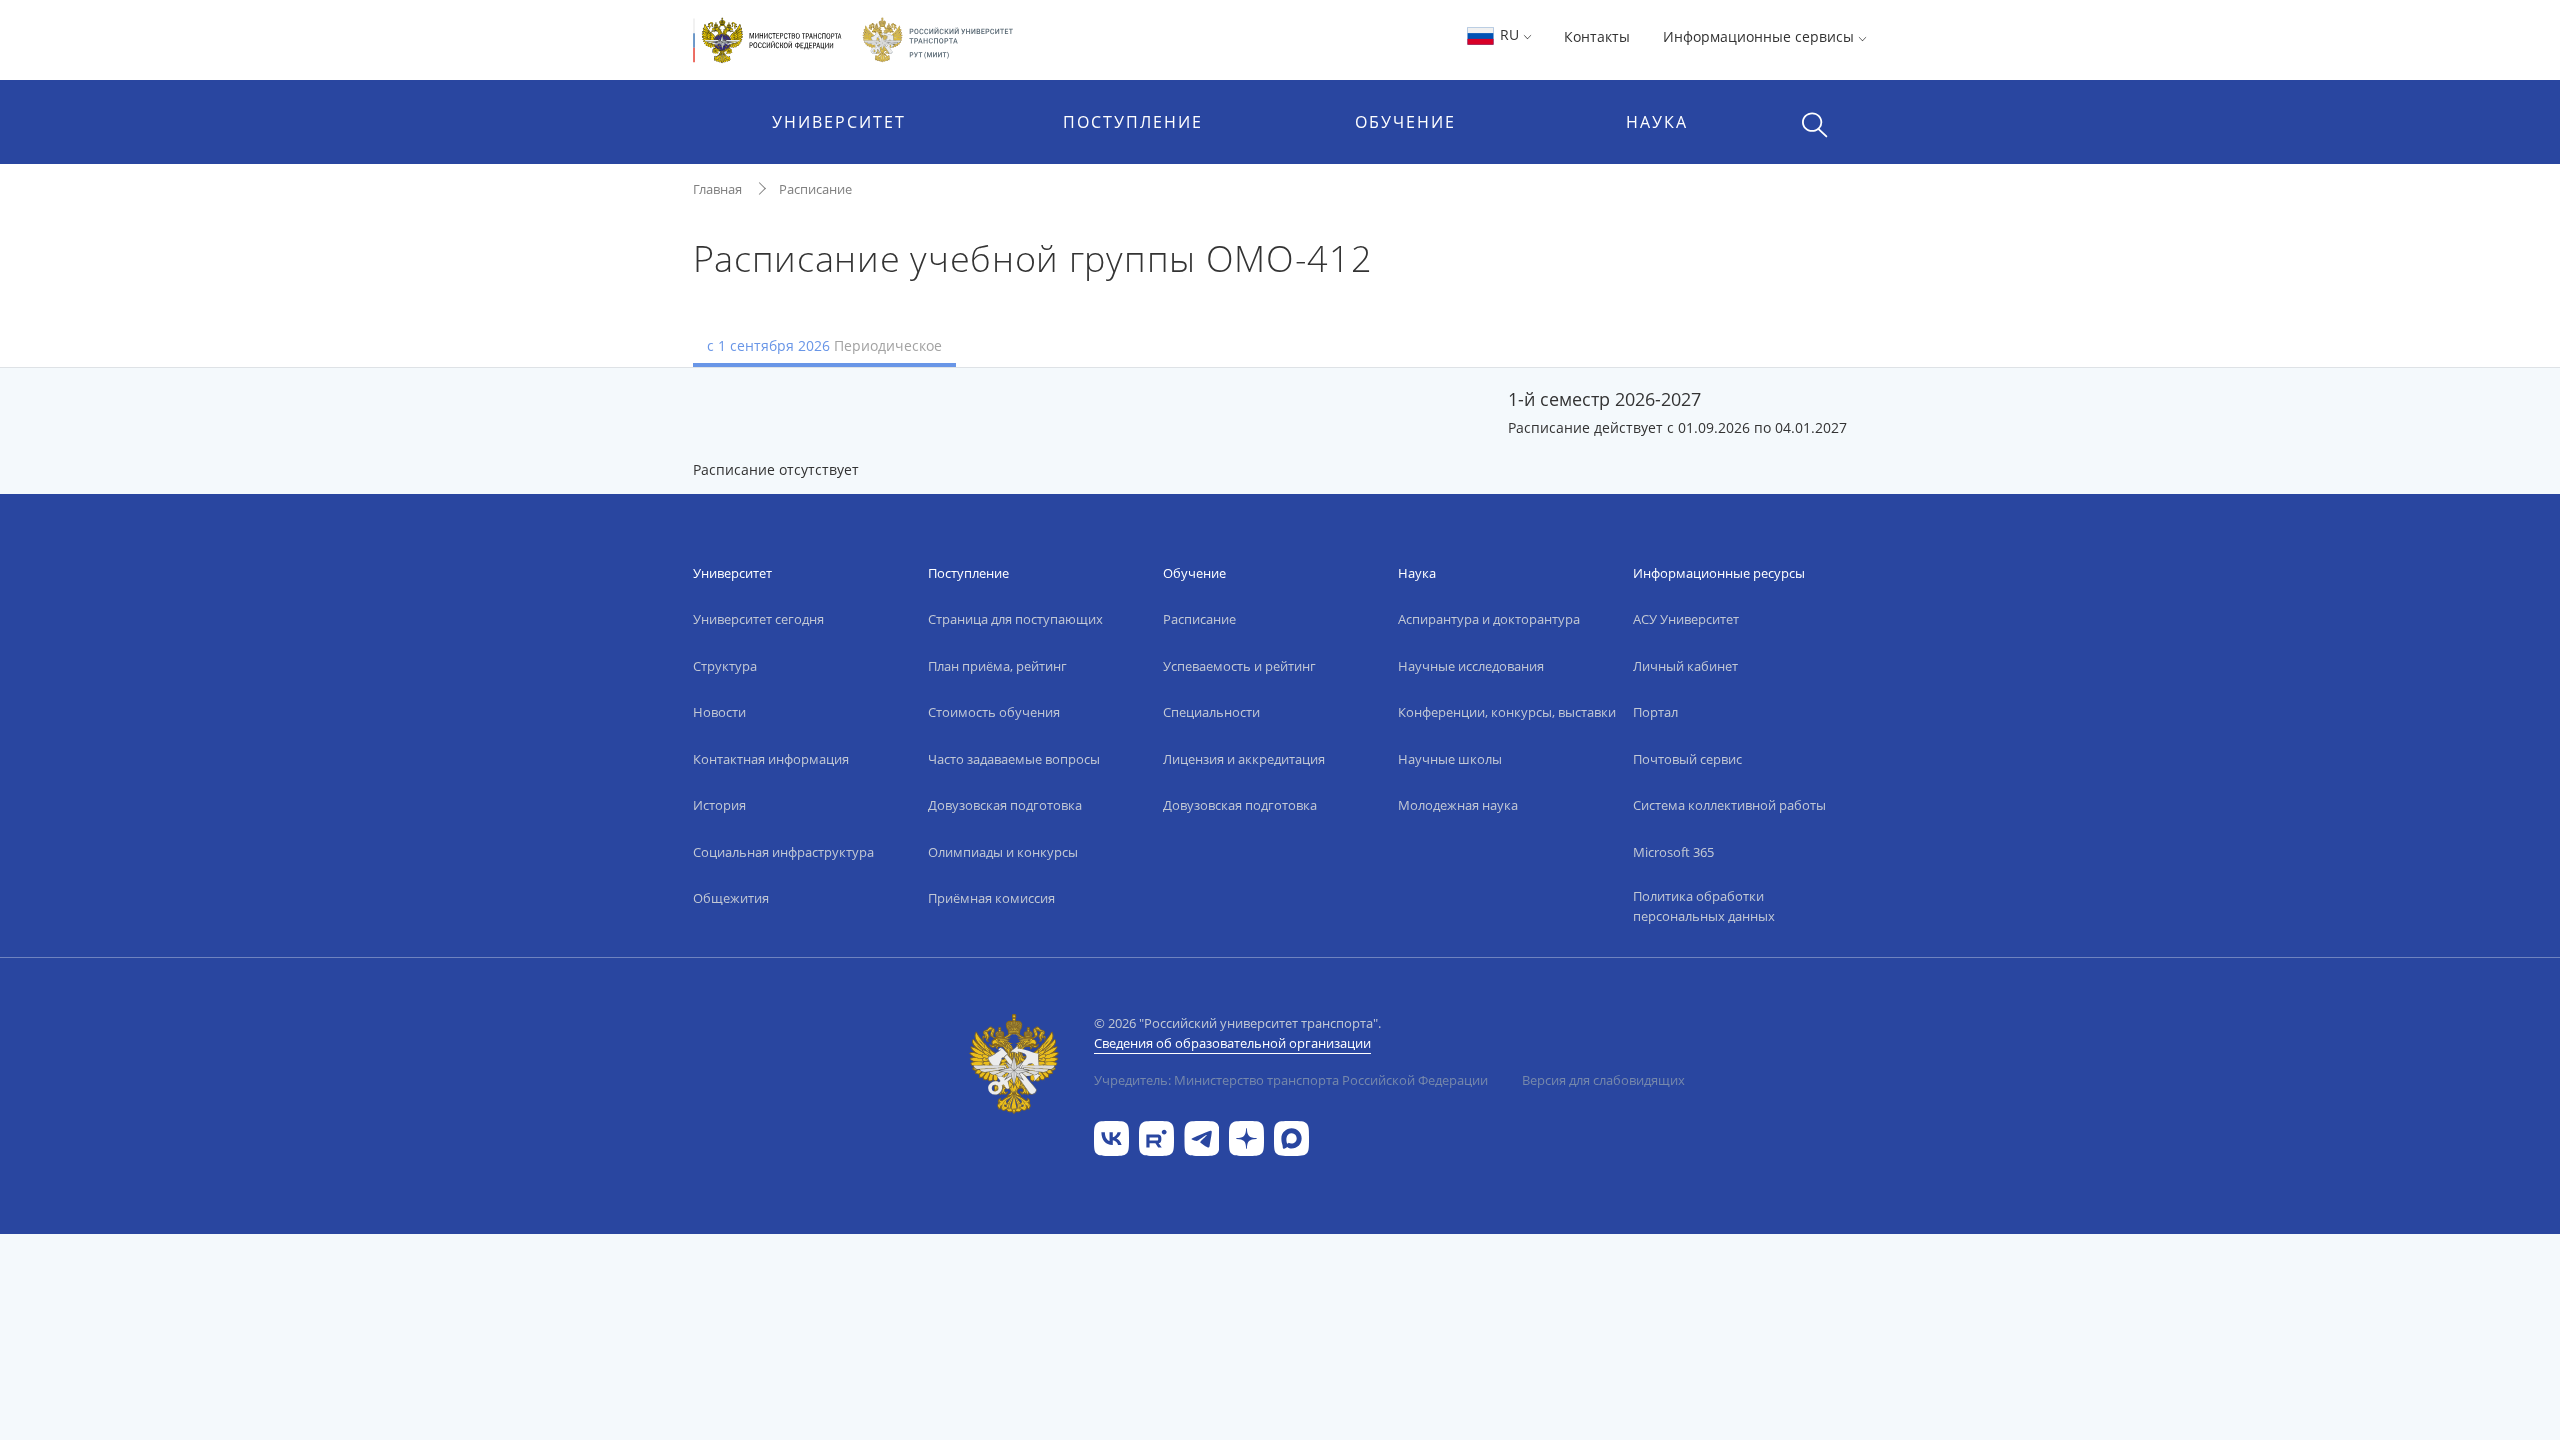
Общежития (731, 898)
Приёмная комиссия (991, 898)
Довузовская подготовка (1005, 805)
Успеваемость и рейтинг (1239, 666)
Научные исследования (1471, 666)
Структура (725, 666)
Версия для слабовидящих (1603, 1080)
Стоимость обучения (994, 712)
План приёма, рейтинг (997, 666)
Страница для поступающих (1015, 619)
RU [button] (1509, 34)
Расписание (815, 189)
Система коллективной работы (1729, 805)
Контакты (1597, 36)
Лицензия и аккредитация (1244, 759)
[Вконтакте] (1111, 1136)
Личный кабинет (1685, 666)
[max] (1291, 1136)
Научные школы (1450, 759)
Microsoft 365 (1673, 852)
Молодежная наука (1458, 805)
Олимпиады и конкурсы (1003, 852)
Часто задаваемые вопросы (1014, 759)
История (719, 805)
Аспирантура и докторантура (1489, 619)
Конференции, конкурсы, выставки (1507, 712)
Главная (717, 189)
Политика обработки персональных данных (1704, 906)
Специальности (1211, 712)
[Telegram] (1201, 1136)
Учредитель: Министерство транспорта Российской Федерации (1291, 1080)
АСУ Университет (1686, 619)
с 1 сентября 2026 (824, 345)
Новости (719, 712)
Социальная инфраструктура (783, 852)
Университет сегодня (758, 619)
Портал (1655, 712)
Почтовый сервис (1687, 759)
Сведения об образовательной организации (1232, 1043)
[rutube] (1156, 1136)
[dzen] (1246, 1136)
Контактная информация (771, 759)
